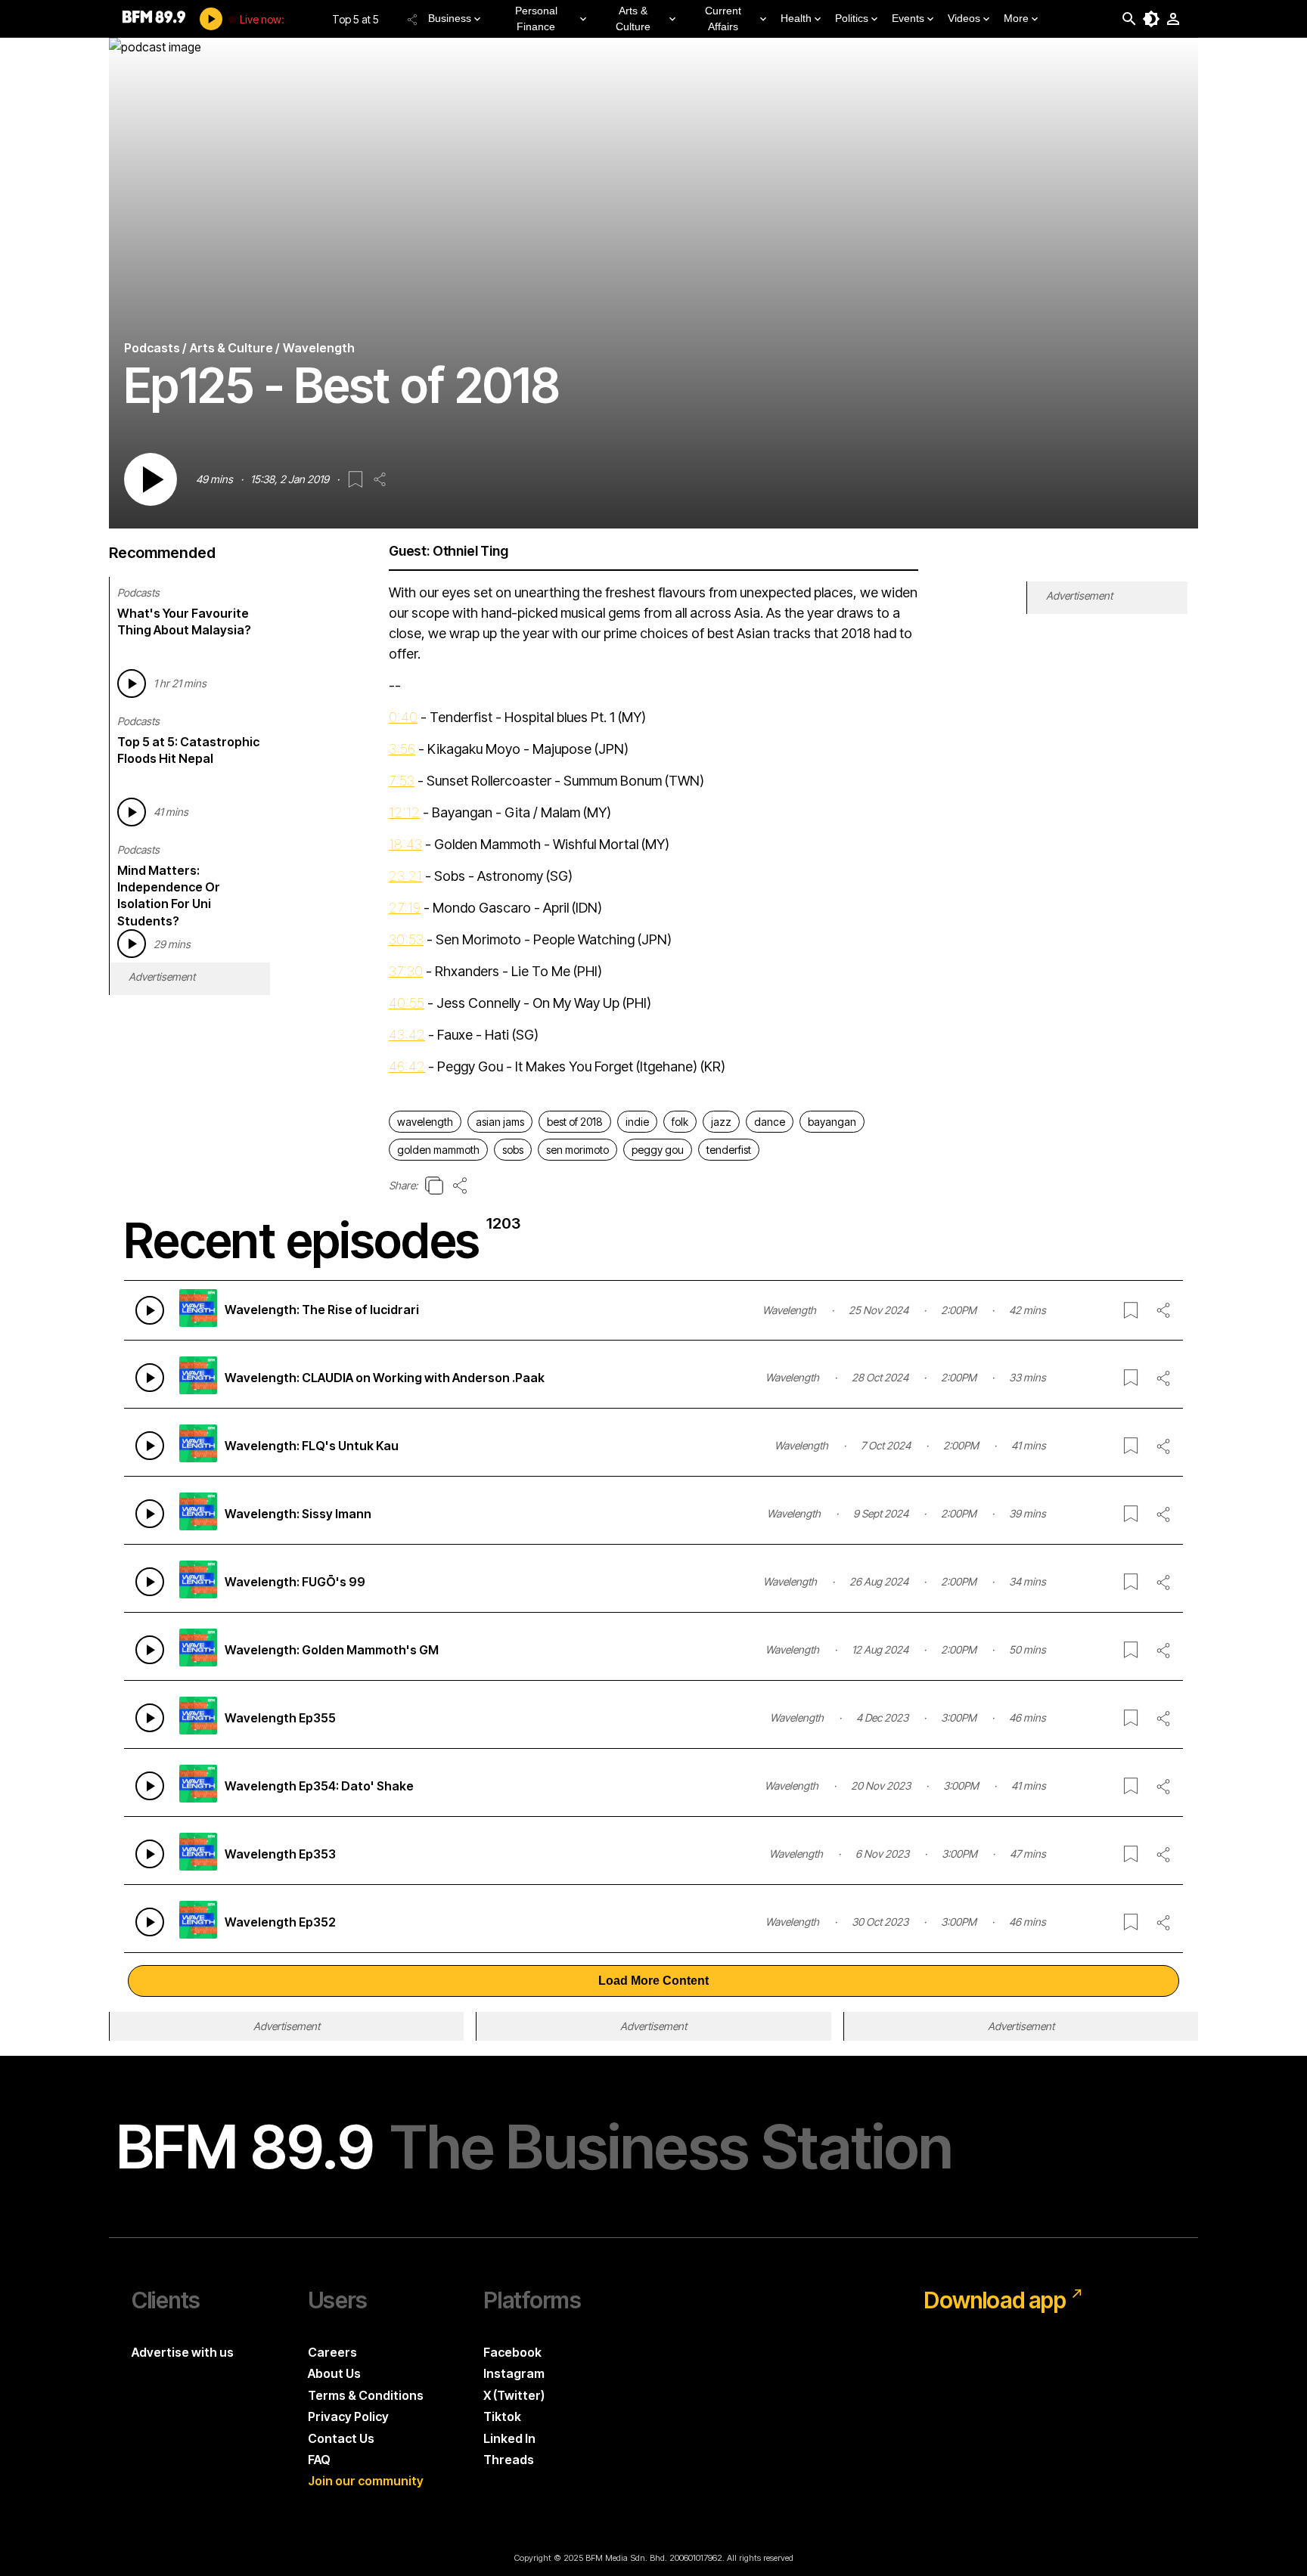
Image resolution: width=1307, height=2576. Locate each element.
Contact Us (341, 2438)
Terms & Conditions (366, 2395)
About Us (334, 2373)
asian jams (500, 1122)
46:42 (407, 1066)
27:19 (405, 908)
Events (908, 18)
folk (680, 1122)
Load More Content (653, 1981)
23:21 (405, 876)
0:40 (403, 717)
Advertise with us (183, 2352)
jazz (721, 1122)
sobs (513, 1150)
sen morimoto (577, 1150)
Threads (509, 2460)
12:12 (404, 812)
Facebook (512, 2352)
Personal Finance (536, 19)
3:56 (402, 749)
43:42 (407, 1035)
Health (796, 18)
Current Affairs (723, 19)
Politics (852, 18)
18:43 (405, 844)
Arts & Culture (633, 19)
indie (637, 1122)
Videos (964, 18)
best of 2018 (575, 1122)
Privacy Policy (348, 2416)
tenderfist (729, 1150)
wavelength (425, 1122)
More (1016, 18)
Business (450, 18)
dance (770, 1122)
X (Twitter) (514, 2395)
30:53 (406, 939)
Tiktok (502, 2416)
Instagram (514, 2373)
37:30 (406, 971)
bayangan (832, 1122)
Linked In (509, 2438)
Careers (332, 2352)
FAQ (319, 2460)
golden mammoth (438, 1150)
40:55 (407, 1003)
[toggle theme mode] (1151, 19)
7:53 (402, 781)
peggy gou (658, 1150)
